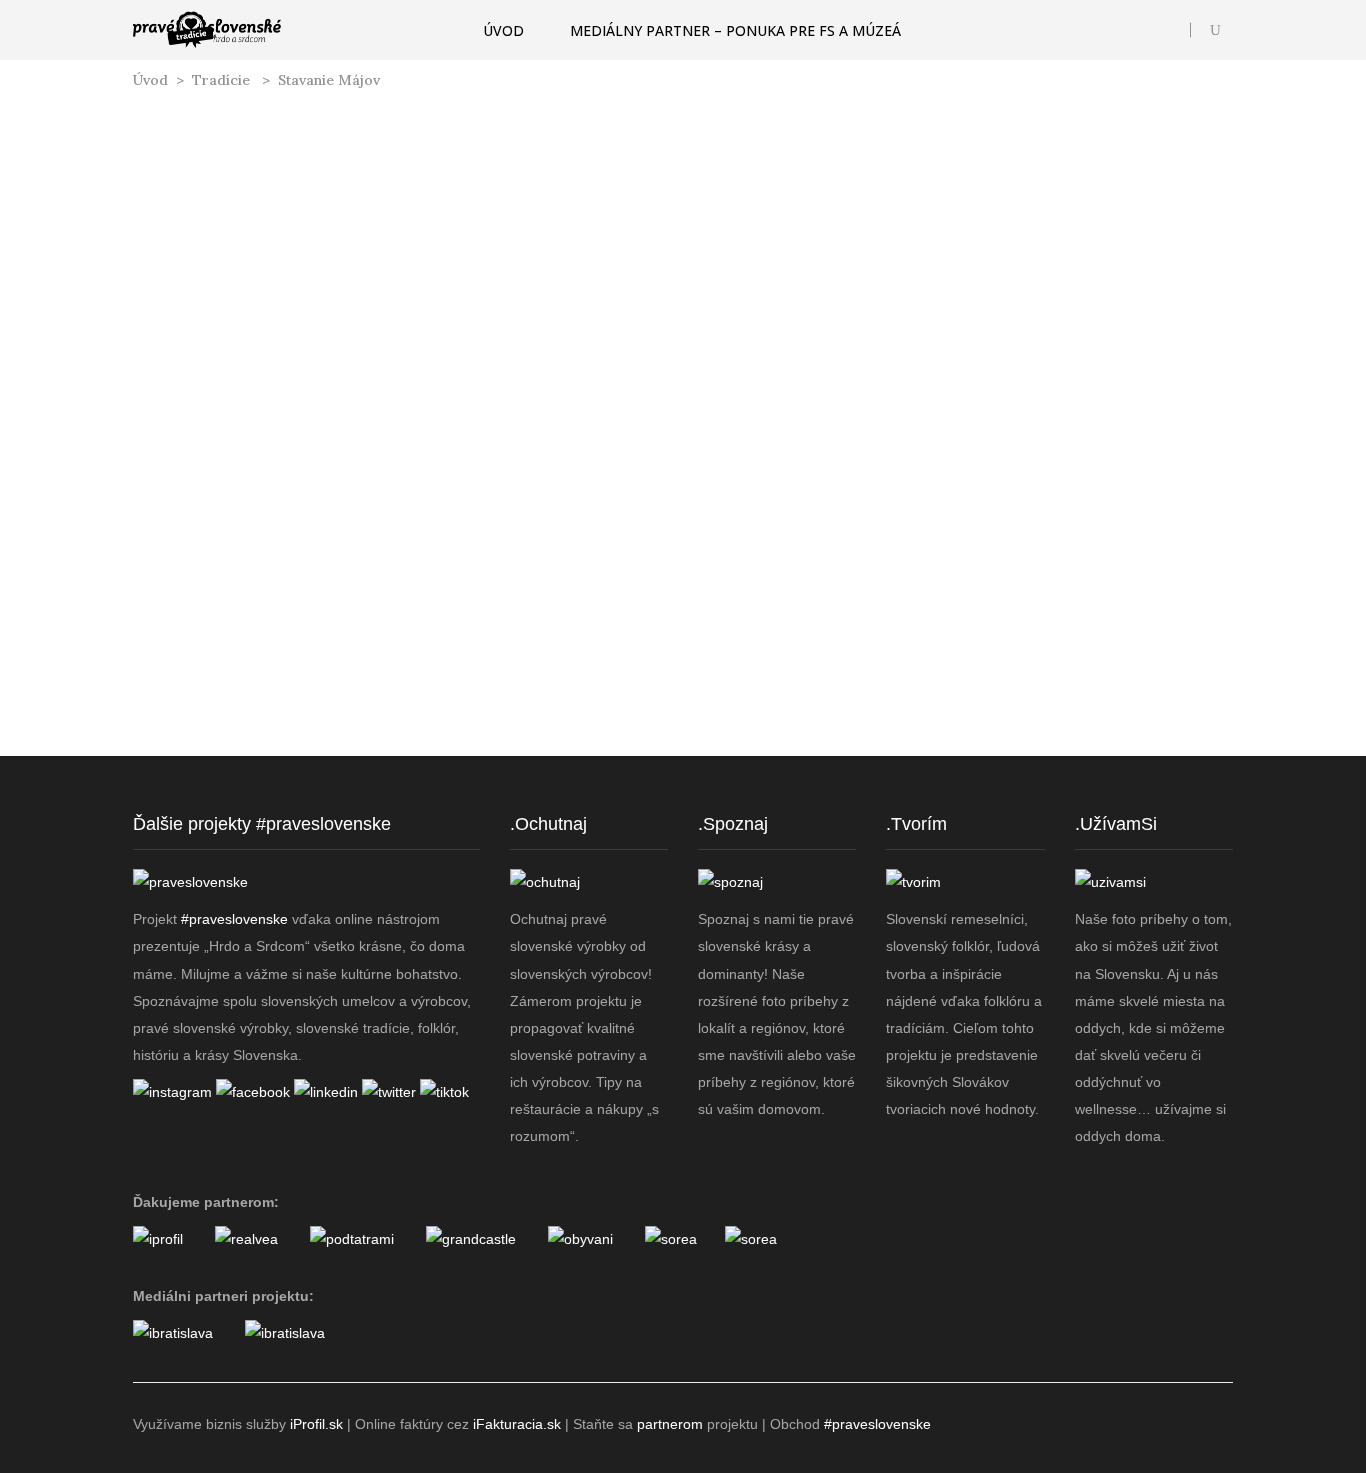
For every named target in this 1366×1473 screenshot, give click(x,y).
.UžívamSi (1116, 824)
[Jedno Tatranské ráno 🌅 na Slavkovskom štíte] (612, 758)
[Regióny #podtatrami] (352, 1239)
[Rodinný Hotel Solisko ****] (751, 1239)
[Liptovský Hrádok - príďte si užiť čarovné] (1177, 758)
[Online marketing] (158, 1239)
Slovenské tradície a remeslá (306, 470)
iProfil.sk (316, 1424)
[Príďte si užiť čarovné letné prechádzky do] (188, 758)
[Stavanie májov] (306, 285)
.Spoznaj (733, 824)
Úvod (150, 80)
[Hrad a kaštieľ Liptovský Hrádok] (471, 1239)
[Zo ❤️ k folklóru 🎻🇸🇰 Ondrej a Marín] (894, 758)
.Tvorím (916, 824)
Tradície (221, 80)
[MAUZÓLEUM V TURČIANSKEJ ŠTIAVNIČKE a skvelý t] (753, 758)
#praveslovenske (234, 919)
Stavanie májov (306, 530)
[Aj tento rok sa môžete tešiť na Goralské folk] (329, 758)
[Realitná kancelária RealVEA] (246, 1239)
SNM (235, 555)
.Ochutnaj (548, 824)
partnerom (670, 1424)
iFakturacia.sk (517, 1424)
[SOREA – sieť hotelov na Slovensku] (671, 1239)
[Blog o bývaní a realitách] (580, 1239)
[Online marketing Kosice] (285, 1333)
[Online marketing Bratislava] (173, 1333)
